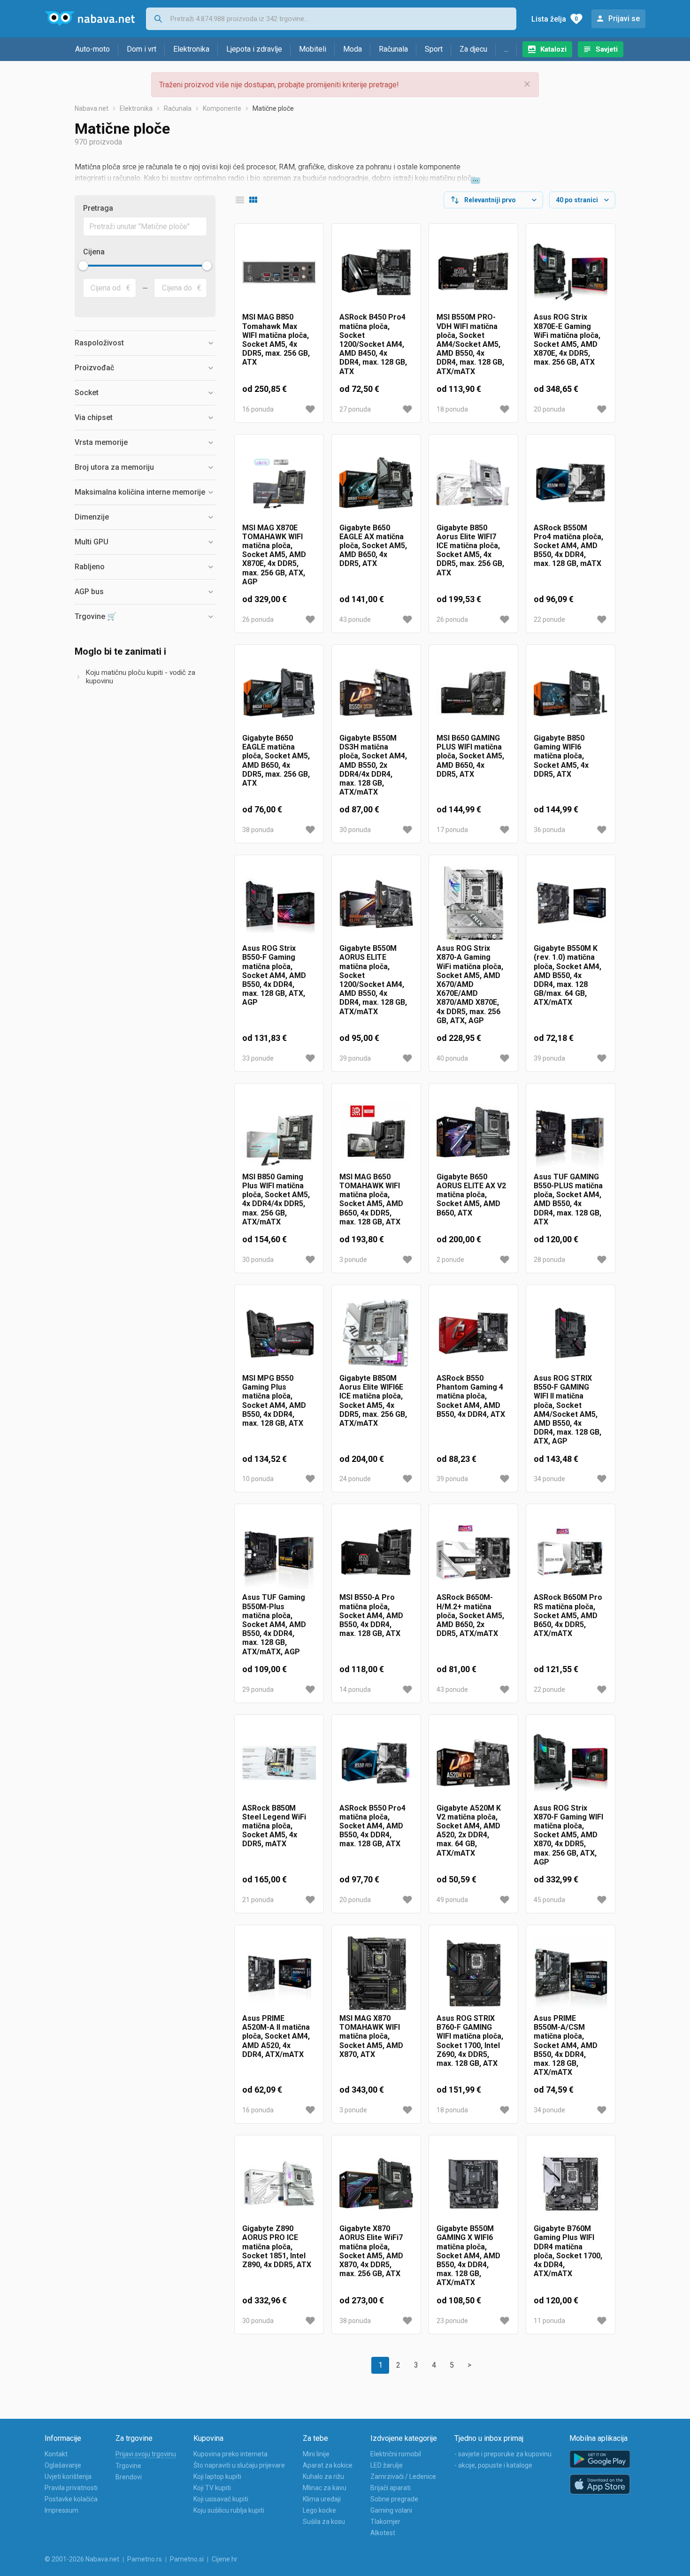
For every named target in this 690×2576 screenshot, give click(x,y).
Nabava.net (92, 108)
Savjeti (607, 49)
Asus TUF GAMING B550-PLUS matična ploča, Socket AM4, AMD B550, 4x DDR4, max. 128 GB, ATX (568, 1199)
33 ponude (258, 1058)
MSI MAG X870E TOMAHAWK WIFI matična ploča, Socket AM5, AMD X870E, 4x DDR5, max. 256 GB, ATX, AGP (274, 555)
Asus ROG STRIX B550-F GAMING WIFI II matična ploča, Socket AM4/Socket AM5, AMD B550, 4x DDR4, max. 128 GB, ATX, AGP (567, 1410)
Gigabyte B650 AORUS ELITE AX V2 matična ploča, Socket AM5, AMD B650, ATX (471, 1195)
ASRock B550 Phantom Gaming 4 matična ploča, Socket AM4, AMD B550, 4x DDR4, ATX (471, 1396)
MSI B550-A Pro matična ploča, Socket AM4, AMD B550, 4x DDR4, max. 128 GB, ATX (371, 1615)
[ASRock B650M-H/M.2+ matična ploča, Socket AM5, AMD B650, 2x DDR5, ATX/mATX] (473, 1552)
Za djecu (473, 49)
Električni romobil (396, 2454)
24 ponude (355, 1479)
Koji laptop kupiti (217, 2477)
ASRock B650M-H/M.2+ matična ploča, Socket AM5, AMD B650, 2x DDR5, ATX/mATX (470, 1615)
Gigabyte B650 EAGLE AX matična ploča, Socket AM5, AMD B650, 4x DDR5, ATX (373, 546)
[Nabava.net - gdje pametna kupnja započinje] (90, 19)
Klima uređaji (322, 2499)
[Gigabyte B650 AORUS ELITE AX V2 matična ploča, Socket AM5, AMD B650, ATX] (473, 1132)
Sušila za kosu (324, 2522)
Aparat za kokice (328, 2465)
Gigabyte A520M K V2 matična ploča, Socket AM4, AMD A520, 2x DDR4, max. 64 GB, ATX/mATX (469, 1831)
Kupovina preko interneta (230, 2454)
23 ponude (452, 2321)
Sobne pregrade (394, 2499)
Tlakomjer (385, 2522)
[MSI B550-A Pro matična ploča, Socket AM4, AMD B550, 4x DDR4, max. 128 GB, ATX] (376, 1552)
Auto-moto (92, 49)
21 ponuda (258, 1900)
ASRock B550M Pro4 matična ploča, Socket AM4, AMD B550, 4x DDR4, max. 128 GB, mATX (568, 546)
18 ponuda (452, 409)
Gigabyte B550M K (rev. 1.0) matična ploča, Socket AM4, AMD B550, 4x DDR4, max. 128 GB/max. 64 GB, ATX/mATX (567, 975)
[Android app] (600, 2459)
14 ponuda (355, 1689)
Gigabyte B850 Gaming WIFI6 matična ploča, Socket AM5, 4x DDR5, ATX (561, 756)
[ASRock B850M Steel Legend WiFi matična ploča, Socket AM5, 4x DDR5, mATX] (279, 1763)
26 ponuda (258, 619)
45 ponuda (549, 1900)
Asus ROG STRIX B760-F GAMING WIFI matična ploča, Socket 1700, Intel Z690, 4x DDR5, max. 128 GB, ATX (470, 2041)
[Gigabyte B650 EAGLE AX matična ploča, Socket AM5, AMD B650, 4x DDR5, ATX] (376, 483)
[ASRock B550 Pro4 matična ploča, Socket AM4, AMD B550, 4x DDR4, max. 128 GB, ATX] (376, 1763)
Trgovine (128, 2466)
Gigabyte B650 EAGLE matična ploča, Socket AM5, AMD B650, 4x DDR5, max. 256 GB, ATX (276, 761)
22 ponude (549, 619)
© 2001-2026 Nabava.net (82, 2559)
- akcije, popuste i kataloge (493, 2465)
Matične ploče (273, 108)
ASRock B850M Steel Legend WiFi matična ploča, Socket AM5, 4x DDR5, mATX (274, 1826)
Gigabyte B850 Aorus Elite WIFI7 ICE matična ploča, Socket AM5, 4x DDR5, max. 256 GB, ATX (470, 550)
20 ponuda (549, 409)
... (506, 49)
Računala (393, 49)
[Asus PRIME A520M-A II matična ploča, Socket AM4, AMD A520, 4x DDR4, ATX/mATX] (279, 1973)
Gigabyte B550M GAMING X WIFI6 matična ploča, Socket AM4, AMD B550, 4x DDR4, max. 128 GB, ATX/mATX (468, 2255)
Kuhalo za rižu (323, 2477)
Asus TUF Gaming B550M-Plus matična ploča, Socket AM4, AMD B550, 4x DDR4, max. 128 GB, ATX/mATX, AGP (274, 1624)
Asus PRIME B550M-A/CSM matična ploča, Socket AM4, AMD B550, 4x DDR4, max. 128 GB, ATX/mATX (566, 2045)
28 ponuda (549, 1260)
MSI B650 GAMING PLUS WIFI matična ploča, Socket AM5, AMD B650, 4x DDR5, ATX (470, 756)
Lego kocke (319, 2510)
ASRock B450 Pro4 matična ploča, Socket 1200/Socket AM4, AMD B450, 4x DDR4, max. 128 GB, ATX (373, 344)
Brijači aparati (391, 2488)
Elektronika (191, 49)
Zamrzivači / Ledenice (403, 2477)
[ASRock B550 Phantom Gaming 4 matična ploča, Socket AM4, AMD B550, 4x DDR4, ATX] (473, 1333)
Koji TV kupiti (212, 2488)
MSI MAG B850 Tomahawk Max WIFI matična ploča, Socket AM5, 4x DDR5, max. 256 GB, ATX (276, 340)
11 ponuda (549, 2321)
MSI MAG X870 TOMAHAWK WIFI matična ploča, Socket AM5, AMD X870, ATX (371, 2036)
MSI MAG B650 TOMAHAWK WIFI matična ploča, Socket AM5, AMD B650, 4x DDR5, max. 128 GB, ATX (371, 1199)
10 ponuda (258, 1479)
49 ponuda (452, 1900)
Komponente (222, 108)
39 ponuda (355, 1058)
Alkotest (383, 2533)
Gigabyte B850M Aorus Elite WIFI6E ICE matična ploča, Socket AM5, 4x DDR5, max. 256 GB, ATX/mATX (373, 1401)
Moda (353, 49)
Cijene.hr (225, 2559)
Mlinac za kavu (325, 2488)
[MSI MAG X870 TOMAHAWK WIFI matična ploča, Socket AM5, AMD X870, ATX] (376, 1973)
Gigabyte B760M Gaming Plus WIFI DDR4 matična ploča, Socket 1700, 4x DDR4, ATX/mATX (568, 2251)
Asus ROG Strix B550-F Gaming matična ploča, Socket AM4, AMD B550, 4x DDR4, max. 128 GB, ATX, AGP (274, 975)
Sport (434, 49)
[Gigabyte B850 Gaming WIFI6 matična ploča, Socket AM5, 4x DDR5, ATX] (571, 693)
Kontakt (56, 2454)
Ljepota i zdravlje (254, 49)
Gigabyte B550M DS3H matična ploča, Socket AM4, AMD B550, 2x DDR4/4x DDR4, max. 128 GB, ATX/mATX (373, 765)
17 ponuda (452, 830)
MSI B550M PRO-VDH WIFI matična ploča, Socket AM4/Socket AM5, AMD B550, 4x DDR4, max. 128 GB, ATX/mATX (470, 344)
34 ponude (549, 1479)
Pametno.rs (145, 2559)
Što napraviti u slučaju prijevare (239, 2465)
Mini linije (316, 2454)
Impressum (61, 2510)
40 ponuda (452, 1058)
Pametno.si (187, 2559)
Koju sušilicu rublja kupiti (229, 2510)
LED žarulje (387, 2465)
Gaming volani (391, 2510)
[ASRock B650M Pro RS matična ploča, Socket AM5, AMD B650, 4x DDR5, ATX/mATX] (571, 1552)
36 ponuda (549, 830)
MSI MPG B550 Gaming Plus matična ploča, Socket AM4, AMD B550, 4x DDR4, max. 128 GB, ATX (274, 1401)
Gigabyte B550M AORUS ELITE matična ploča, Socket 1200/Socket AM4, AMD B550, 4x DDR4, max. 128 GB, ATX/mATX (373, 980)
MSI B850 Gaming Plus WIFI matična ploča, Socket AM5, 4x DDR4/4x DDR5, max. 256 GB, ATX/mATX (276, 1199)
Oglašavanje (63, 2465)
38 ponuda (258, 830)
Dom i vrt (142, 49)
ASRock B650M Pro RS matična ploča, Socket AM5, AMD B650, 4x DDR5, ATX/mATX (568, 1615)
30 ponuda (355, 830)
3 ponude (353, 1260)
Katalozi (553, 49)
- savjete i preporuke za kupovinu (503, 2454)
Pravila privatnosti (71, 2488)
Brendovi (129, 2477)
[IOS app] (600, 2484)
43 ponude (355, 619)
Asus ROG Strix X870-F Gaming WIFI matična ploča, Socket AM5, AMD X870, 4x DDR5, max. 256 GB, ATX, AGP (568, 1835)
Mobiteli (313, 49)
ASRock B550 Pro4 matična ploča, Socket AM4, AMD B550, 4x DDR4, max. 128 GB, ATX (372, 1826)
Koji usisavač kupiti (221, 2499)
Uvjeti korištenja (68, 2477)
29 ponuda (258, 1689)
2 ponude (450, 1260)
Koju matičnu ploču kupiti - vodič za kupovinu (141, 677)
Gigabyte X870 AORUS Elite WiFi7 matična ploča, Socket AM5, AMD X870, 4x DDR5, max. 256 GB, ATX (371, 2251)
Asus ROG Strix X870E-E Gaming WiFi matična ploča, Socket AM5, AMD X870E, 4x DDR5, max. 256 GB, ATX (567, 340)
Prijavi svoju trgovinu (146, 2454)
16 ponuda (258, 409)
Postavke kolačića (71, 2499)
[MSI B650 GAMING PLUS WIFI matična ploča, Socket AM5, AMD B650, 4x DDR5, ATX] (473, 693)
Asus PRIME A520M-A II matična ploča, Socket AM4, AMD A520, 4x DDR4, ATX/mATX (276, 2036)
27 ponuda (355, 409)
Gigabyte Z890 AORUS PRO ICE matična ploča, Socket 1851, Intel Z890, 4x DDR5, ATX (277, 2247)
